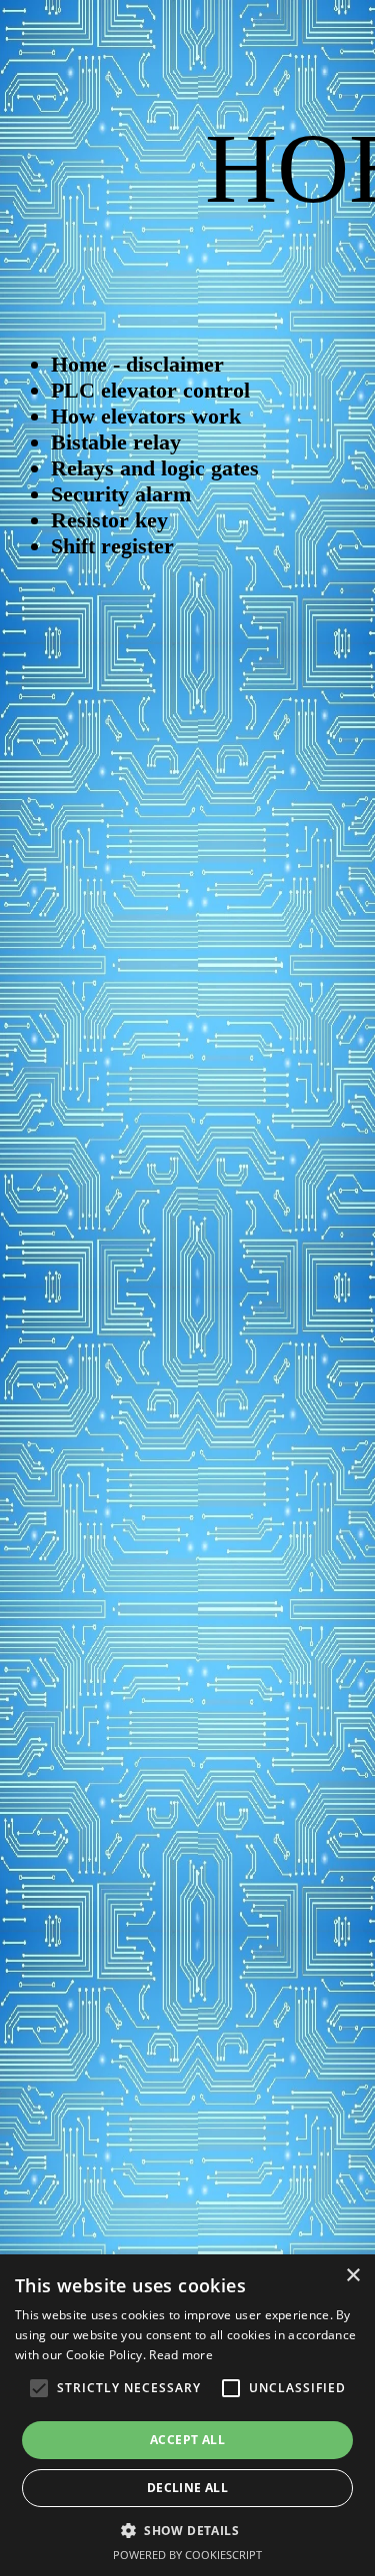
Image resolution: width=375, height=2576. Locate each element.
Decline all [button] (187, 2488)
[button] (187, 2530)
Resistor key (109, 520)
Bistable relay (116, 442)
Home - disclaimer (137, 364)
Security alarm (121, 494)
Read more (181, 2355)
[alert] (187, 2415)
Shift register (112, 546)
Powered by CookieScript (187, 2555)
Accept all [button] (187, 2440)
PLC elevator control (150, 390)
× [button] (352, 2276)
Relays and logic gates (155, 468)
